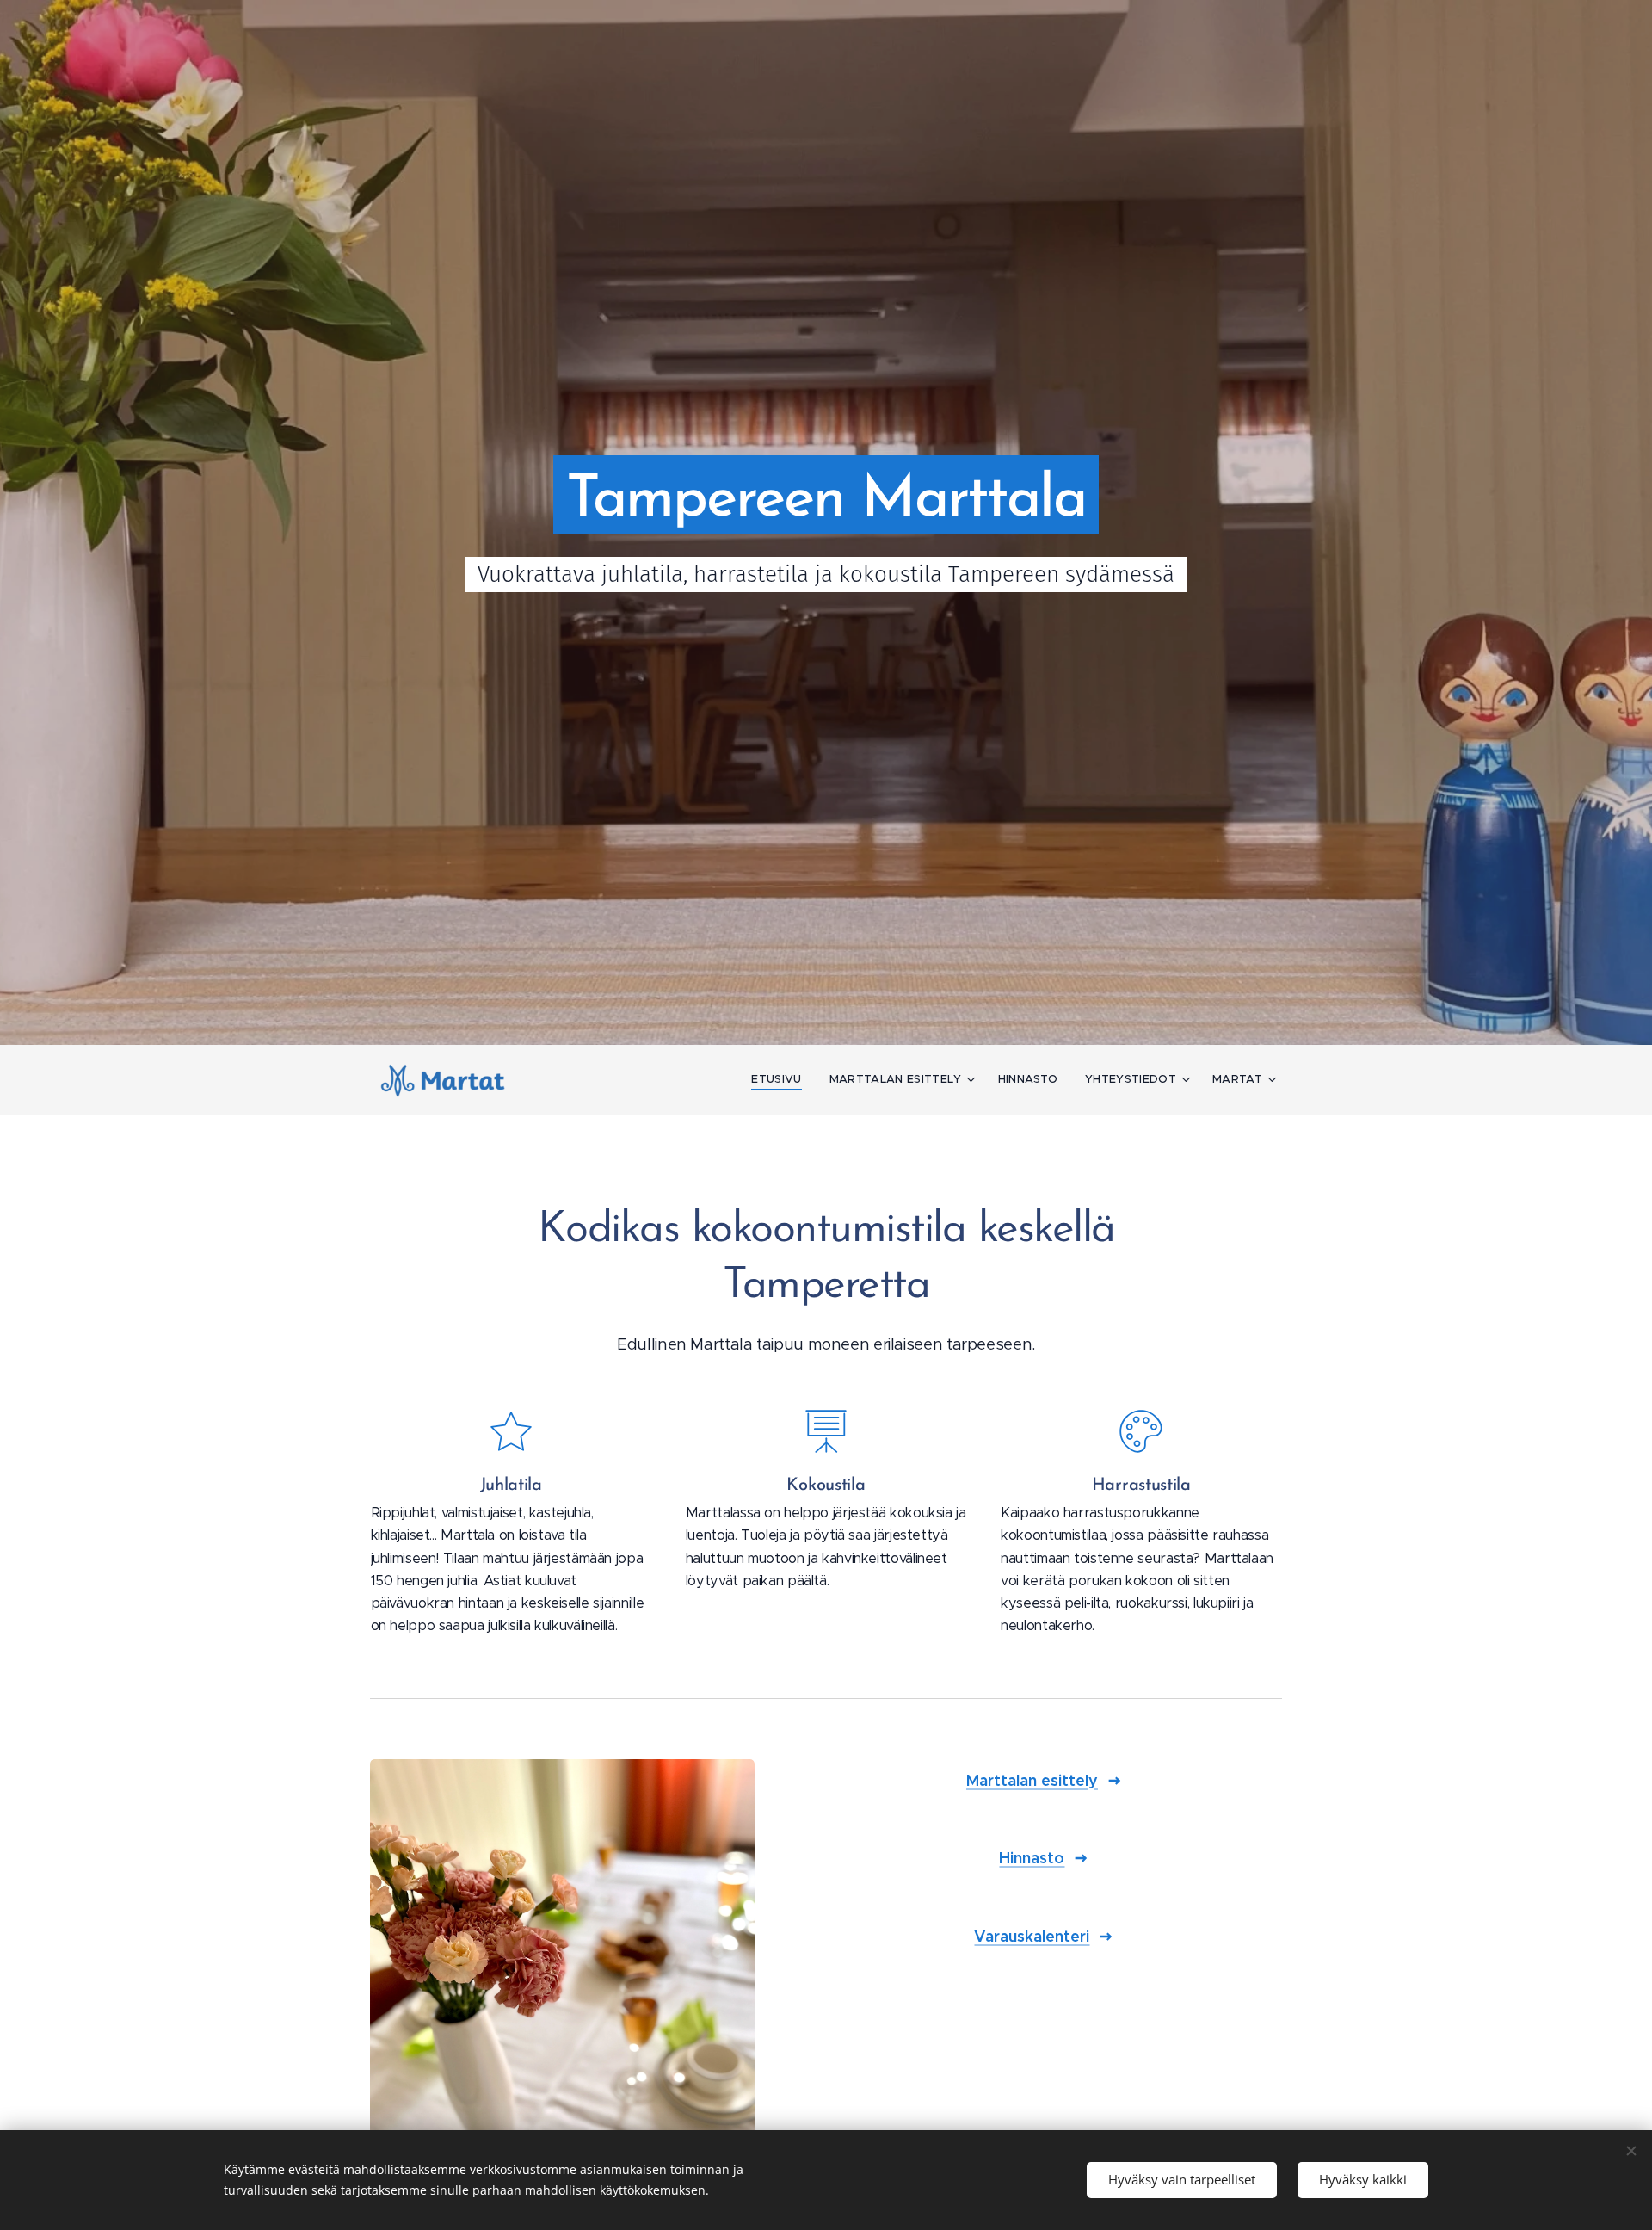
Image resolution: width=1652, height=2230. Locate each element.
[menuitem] (781, 1079)
